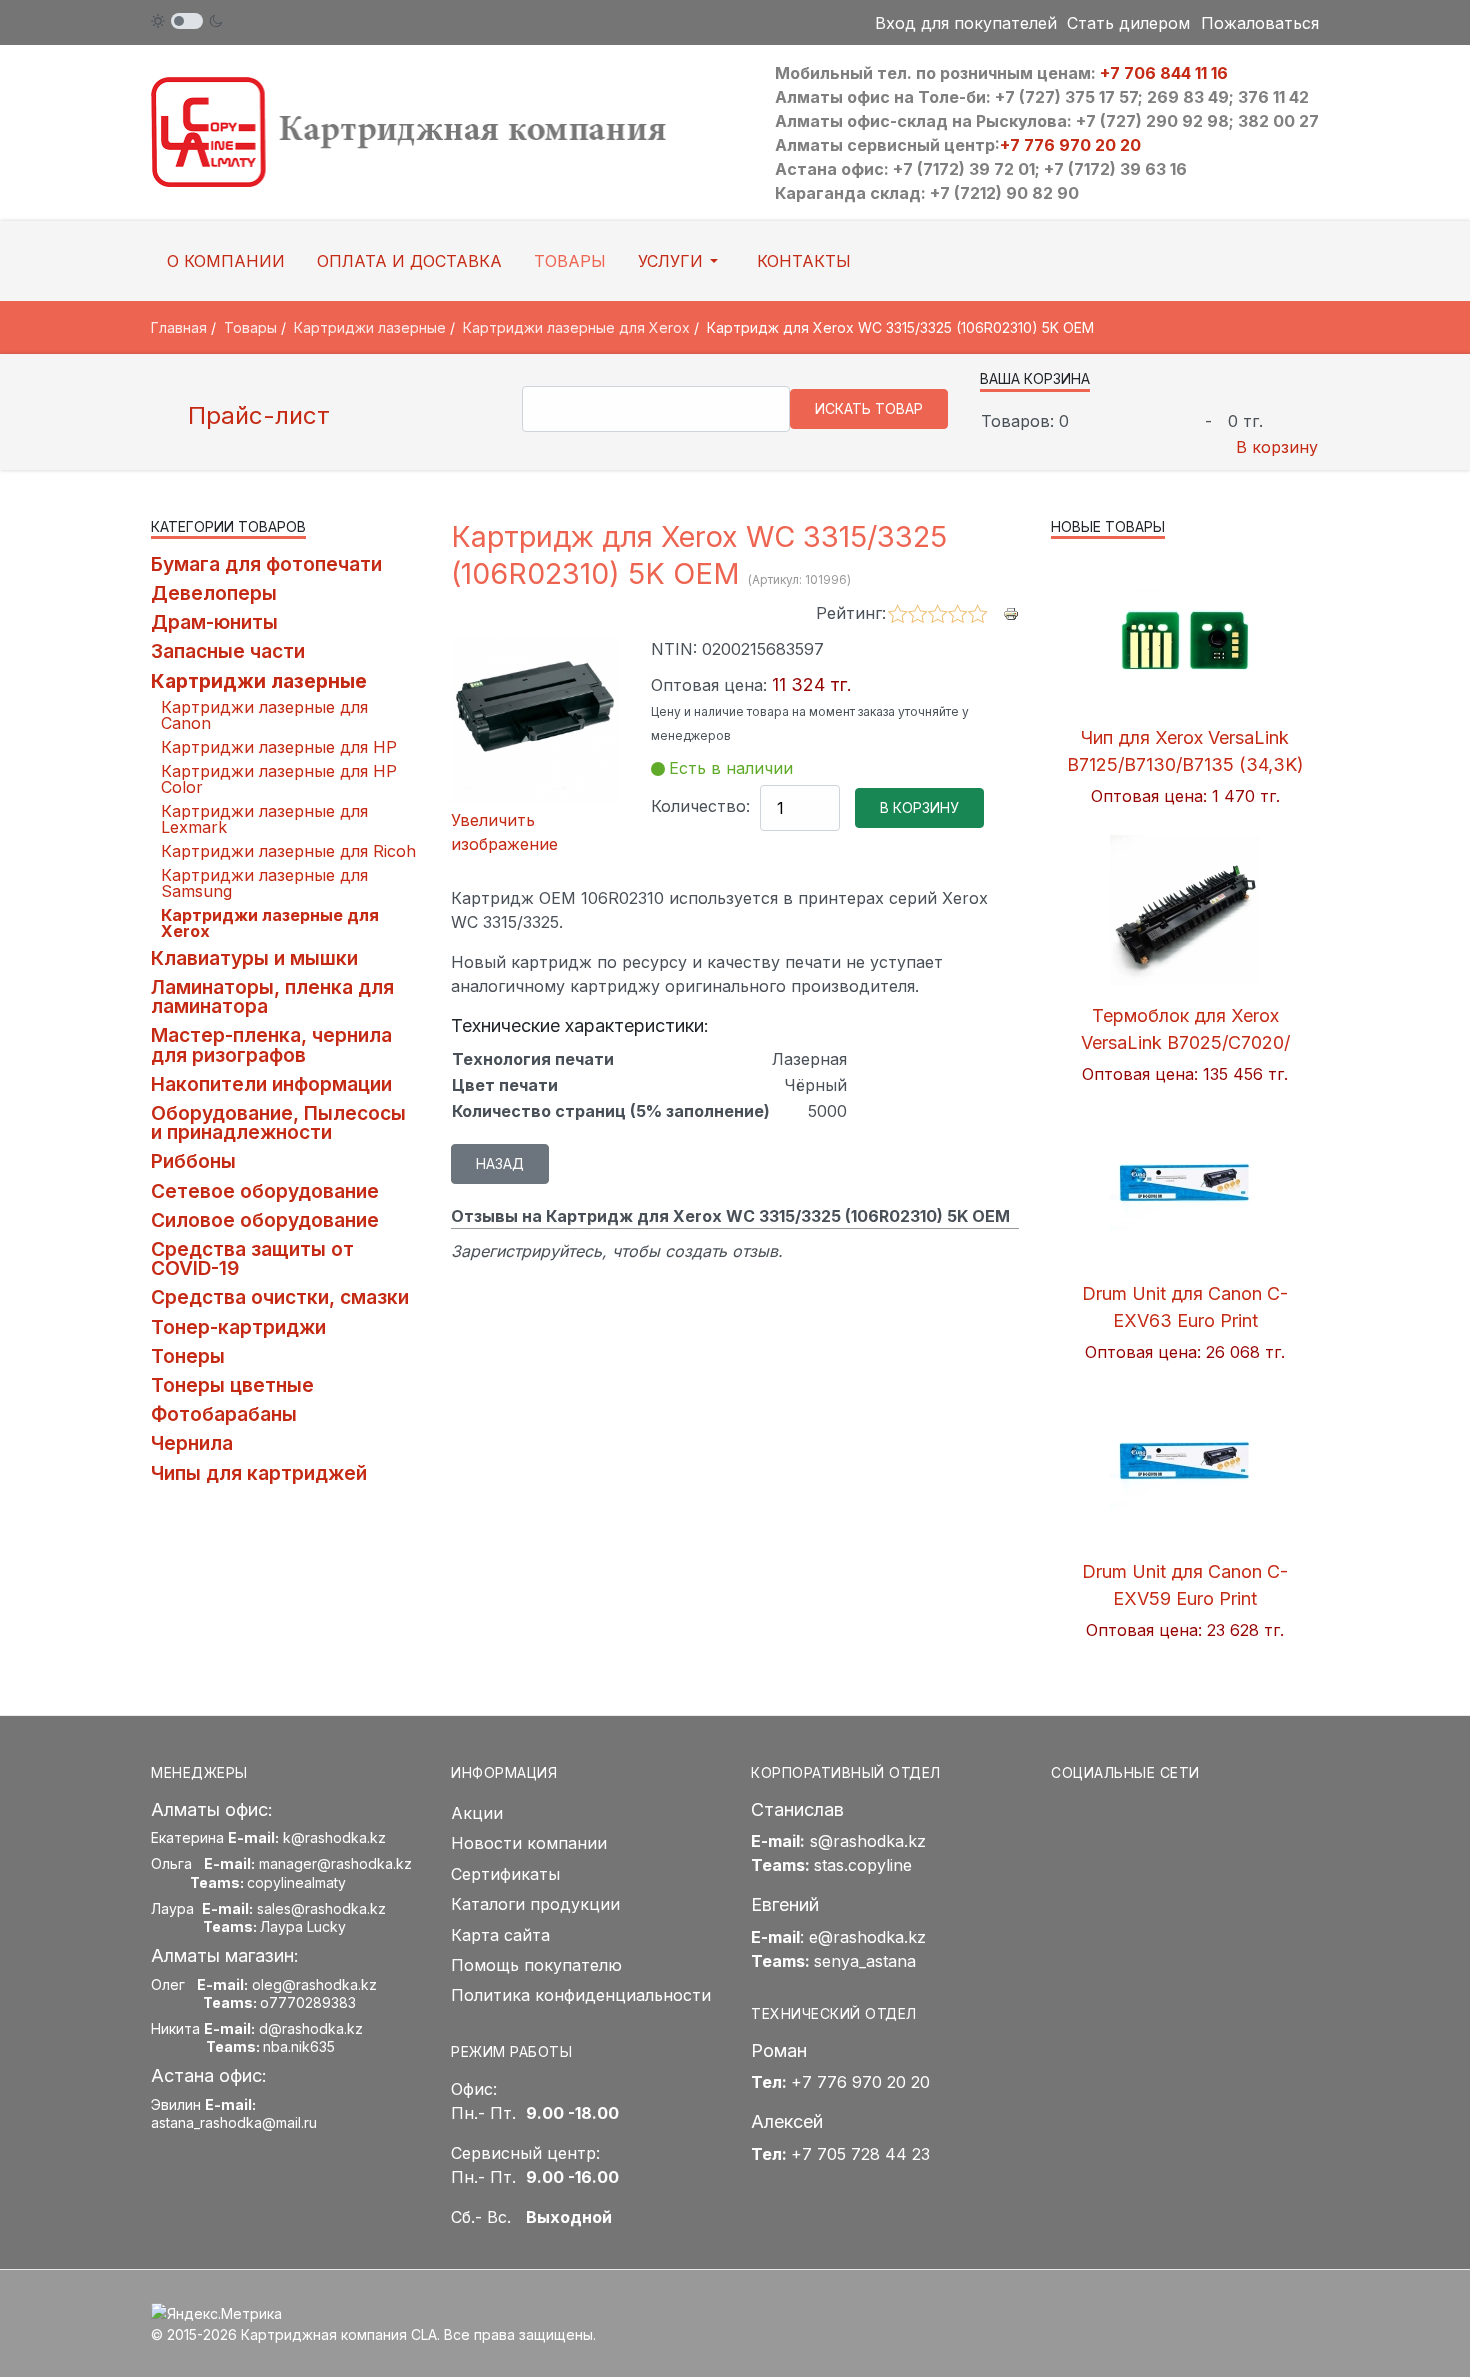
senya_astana (865, 1961)
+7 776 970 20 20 (1070, 145)
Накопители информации (271, 1084)
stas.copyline (863, 1865)
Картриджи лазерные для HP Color (279, 779)
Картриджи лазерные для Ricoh (288, 851)
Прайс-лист (255, 415)
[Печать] (1011, 612)
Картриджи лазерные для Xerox (270, 923)
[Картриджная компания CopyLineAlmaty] (435, 131)
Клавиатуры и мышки (254, 958)
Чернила (192, 1443)
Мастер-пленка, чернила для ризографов (271, 1044)
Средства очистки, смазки (280, 1297)
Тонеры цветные (232, 1385)
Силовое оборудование (265, 1220)
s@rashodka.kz (868, 1841)
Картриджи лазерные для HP (279, 747)
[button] (681, 261)
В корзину (1277, 447)
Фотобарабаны (224, 1414)
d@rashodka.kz (311, 2028)
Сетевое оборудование (265, 1191)
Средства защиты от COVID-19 (252, 1258)
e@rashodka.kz (867, 1937)
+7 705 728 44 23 (860, 2154)
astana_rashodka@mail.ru (234, 2122)
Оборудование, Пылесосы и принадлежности (278, 1122)
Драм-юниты (214, 622)
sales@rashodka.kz (321, 1908)
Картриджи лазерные (259, 681)
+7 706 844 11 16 (1164, 73)
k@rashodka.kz (334, 1837)
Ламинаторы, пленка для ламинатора (272, 996)
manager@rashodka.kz (335, 1863)
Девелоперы (214, 593)
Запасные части (228, 651)
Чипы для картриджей (259, 1473)
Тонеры (188, 1356)
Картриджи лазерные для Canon (264, 715)
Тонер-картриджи (238, 1327)
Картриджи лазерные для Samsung (264, 883)
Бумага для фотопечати (266, 564)
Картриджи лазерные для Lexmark (264, 819)
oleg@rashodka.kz (314, 1984)
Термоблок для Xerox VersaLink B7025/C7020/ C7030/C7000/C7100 (1185, 1042)
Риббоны (193, 1161)
